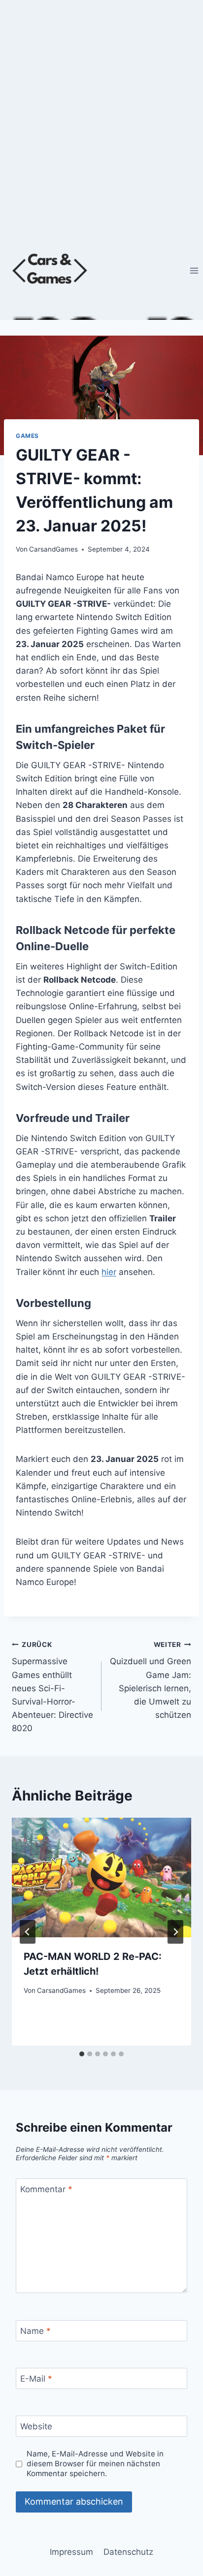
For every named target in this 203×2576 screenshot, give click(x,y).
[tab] (82, 2054)
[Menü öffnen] (194, 270)
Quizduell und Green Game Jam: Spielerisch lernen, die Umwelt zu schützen (151, 1680)
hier (109, 1272)
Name (35, 2331)
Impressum (71, 2552)
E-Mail (36, 2379)
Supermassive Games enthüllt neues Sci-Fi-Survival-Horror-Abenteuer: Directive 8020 (52, 1687)
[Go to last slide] (28, 1932)
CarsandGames (53, 549)
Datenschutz (128, 2552)
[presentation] (101, 1878)
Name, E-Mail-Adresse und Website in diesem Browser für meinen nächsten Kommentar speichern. (95, 2464)
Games (27, 436)
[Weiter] (175, 1932)
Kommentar (46, 2189)
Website (36, 2426)
